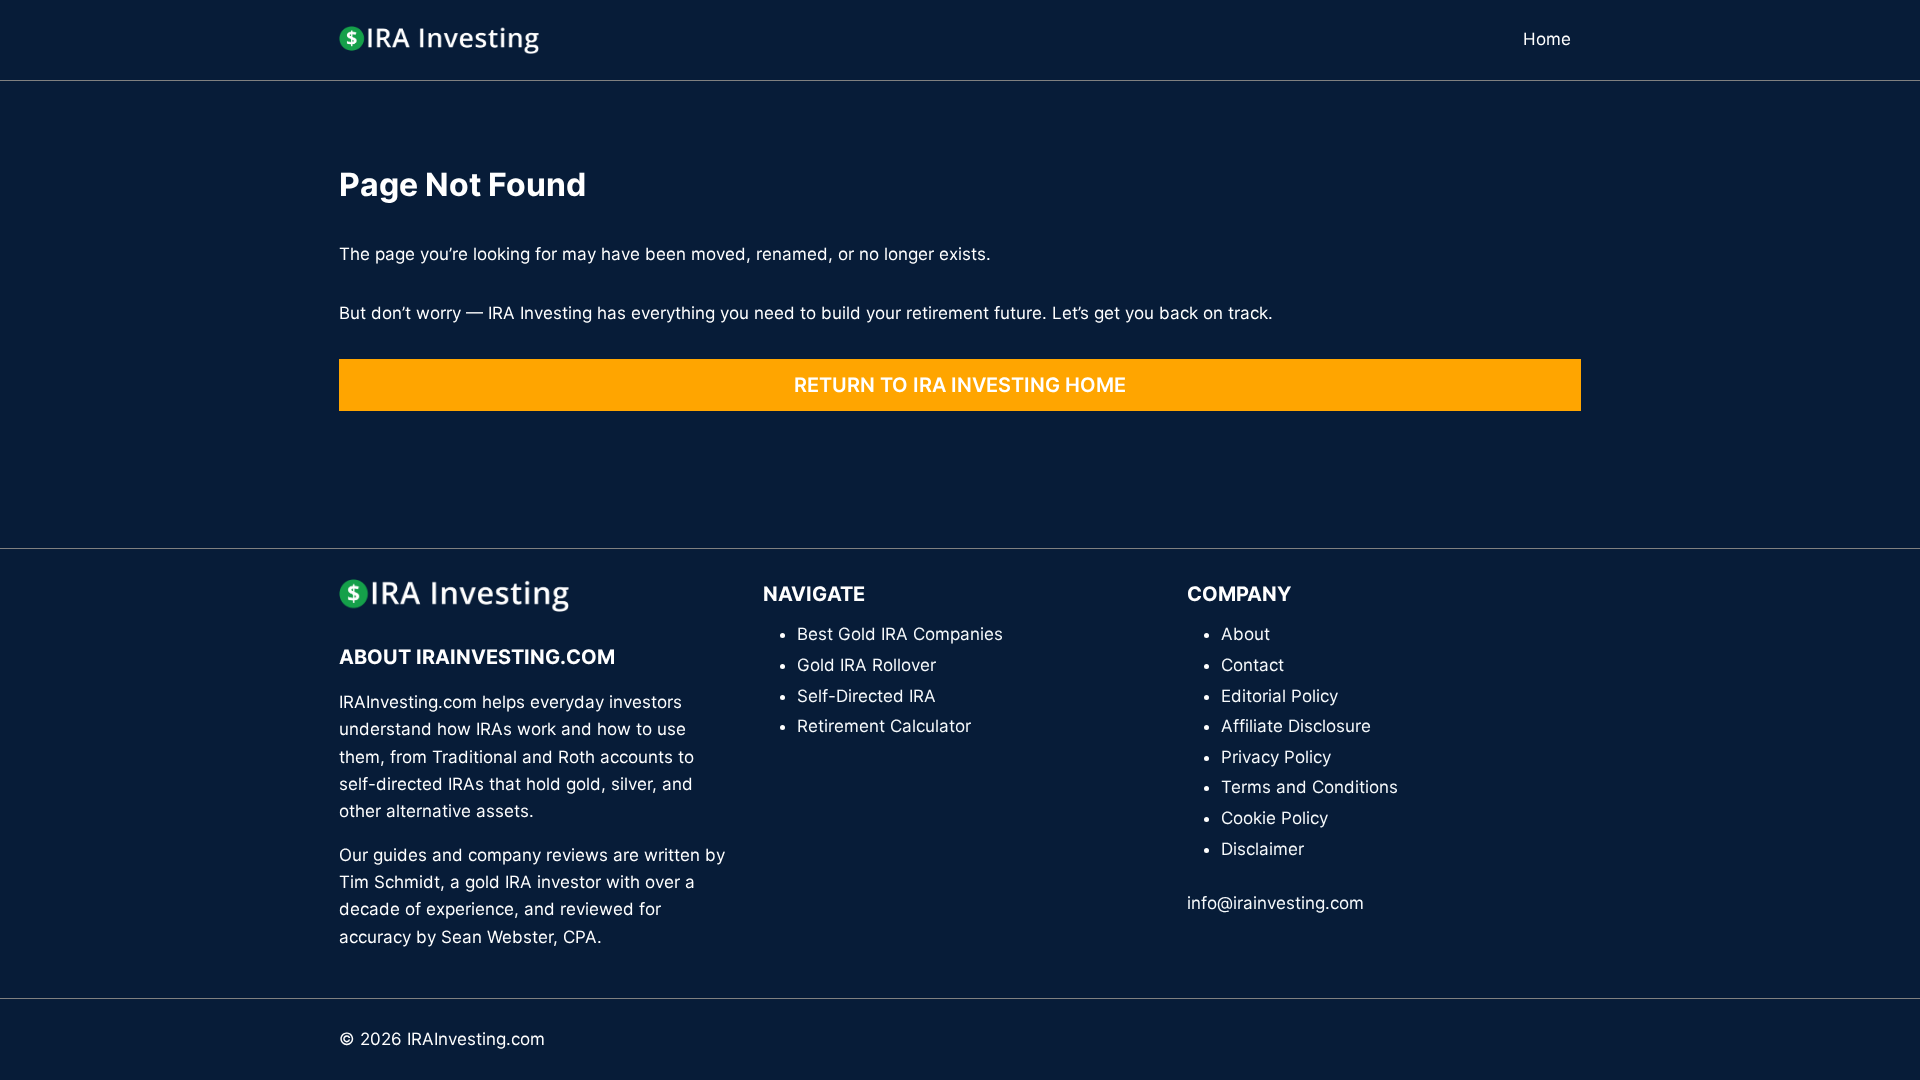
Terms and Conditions (1309, 787)
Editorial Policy (1279, 696)
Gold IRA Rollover (866, 665)
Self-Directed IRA (866, 696)
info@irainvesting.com (1275, 903)
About (1245, 634)
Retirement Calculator (884, 726)
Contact (1252, 665)
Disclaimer (1262, 849)
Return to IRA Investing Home (960, 385)
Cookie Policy (1274, 818)
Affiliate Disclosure (1296, 726)
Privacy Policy (1276, 757)
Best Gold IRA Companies (900, 634)
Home (1547, 39)
